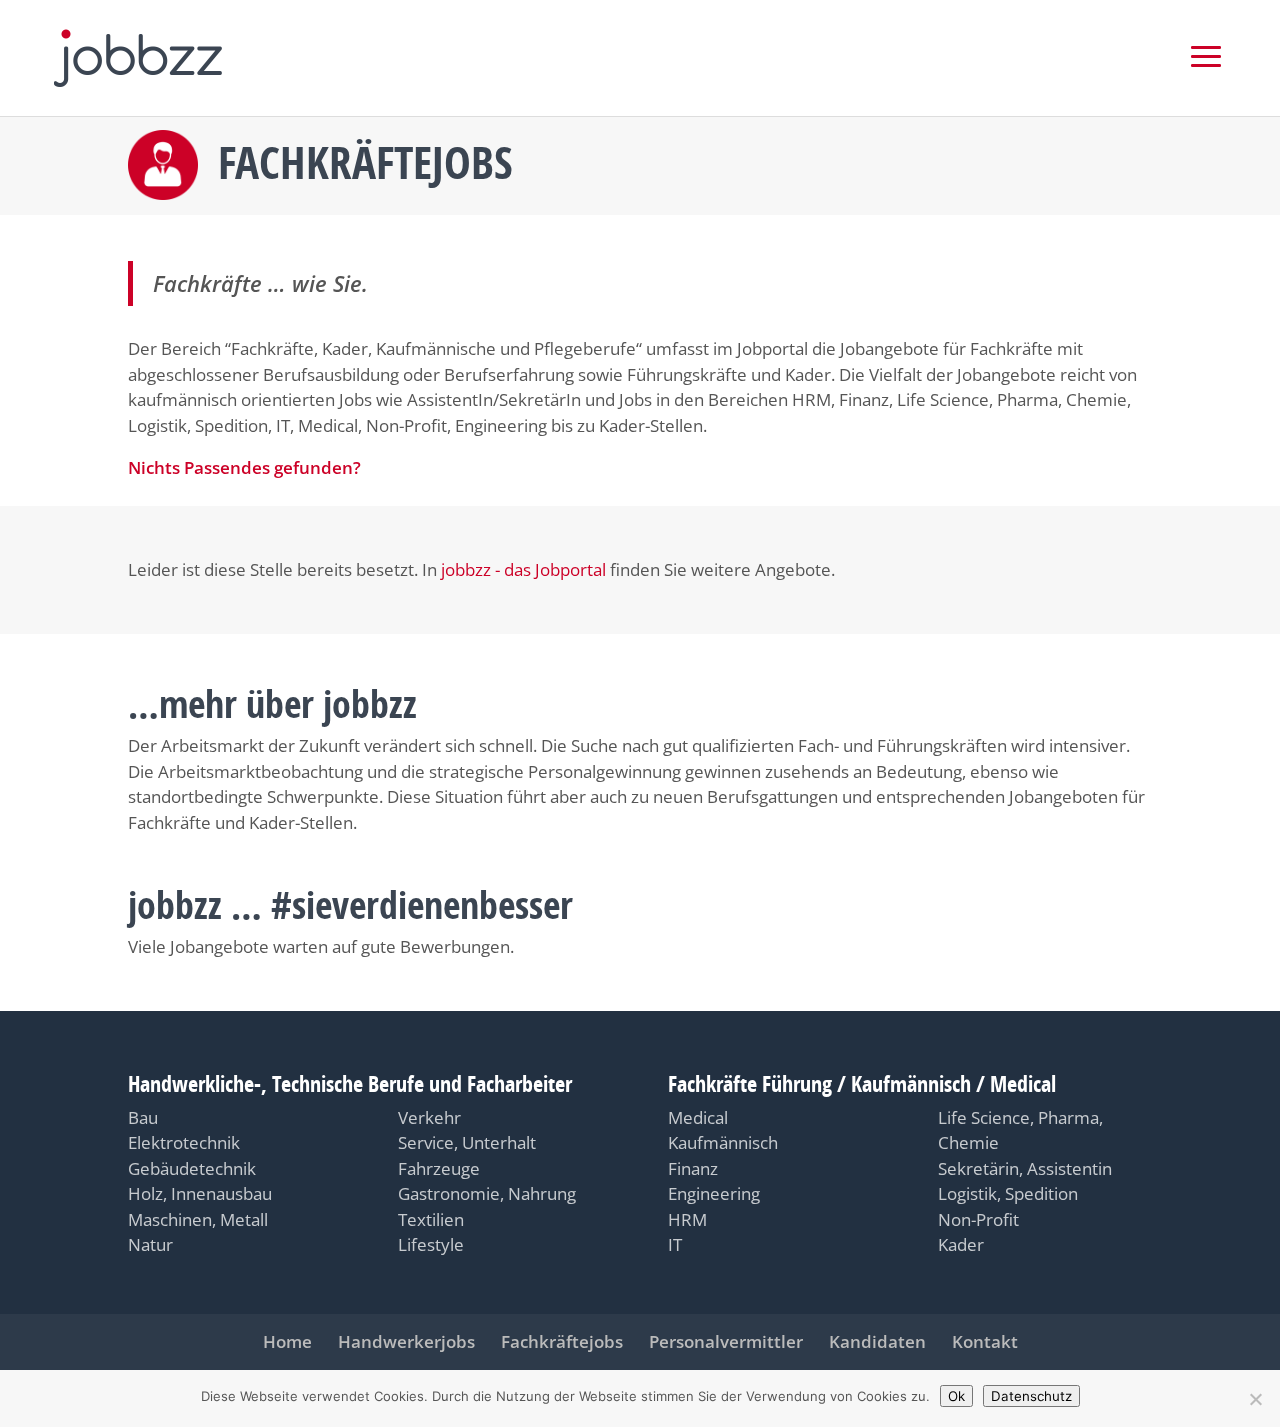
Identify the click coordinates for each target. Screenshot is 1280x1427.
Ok (956, 1396)
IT (675, 1244)
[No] (1255, 1399)
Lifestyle (431, 1244)
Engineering (714, 1193)
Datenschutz (1031, 1396)
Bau (143, 1117)
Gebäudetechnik (192, 1168)
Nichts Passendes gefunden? (244, 467)
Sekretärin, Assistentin (1025, 1168)
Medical (698, 1117)
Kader (961, 1244)
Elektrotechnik (184, 1142)
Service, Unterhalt (467, 1142)
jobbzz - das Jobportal (523, 569)
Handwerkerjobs (406, 1341)
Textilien (431, 1219)
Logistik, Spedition (1008, 1193)
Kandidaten (877, 1341)
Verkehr (429, 1117)
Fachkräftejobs (562, 1341)
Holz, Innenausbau (200, 1193)
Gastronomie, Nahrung (487, 1193)
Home (287, 1341)
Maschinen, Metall (198, 1219)
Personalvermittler (726, 1341)
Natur (150, 1244)
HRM (687, 1219)
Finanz (693, 1168)
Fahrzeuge (439, 1168)
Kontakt (985, 1341)
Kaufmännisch (723, 1142)
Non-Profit (978, 1219)
